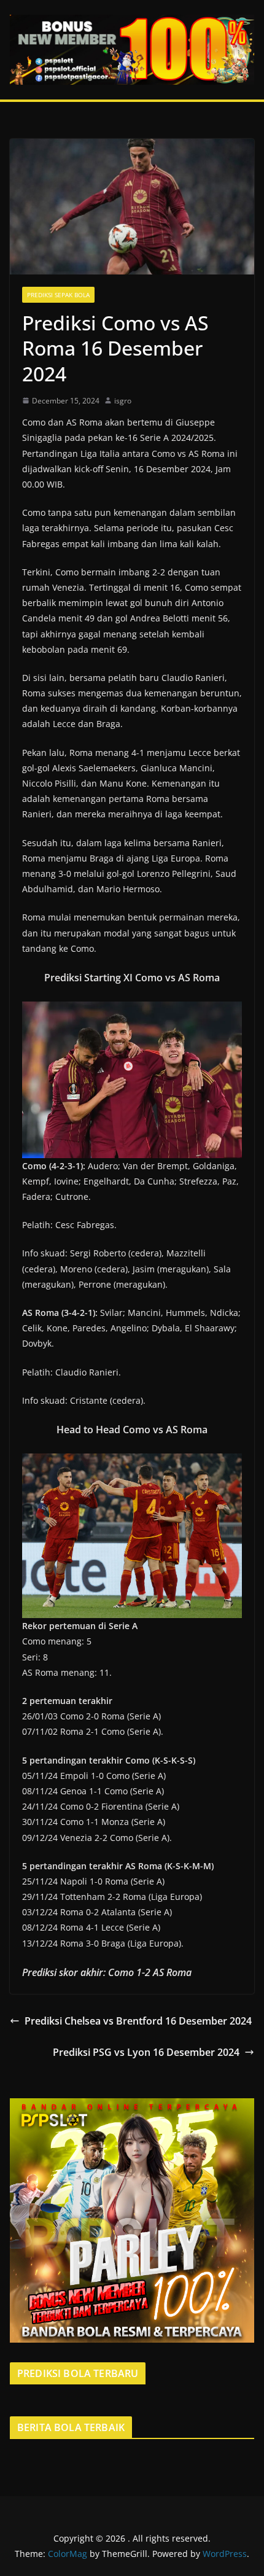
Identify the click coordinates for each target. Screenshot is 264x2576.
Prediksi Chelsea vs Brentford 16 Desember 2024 (138, 2021)
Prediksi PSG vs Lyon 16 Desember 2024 (146, 2052)
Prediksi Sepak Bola (58, 295)
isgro (123, 401)
